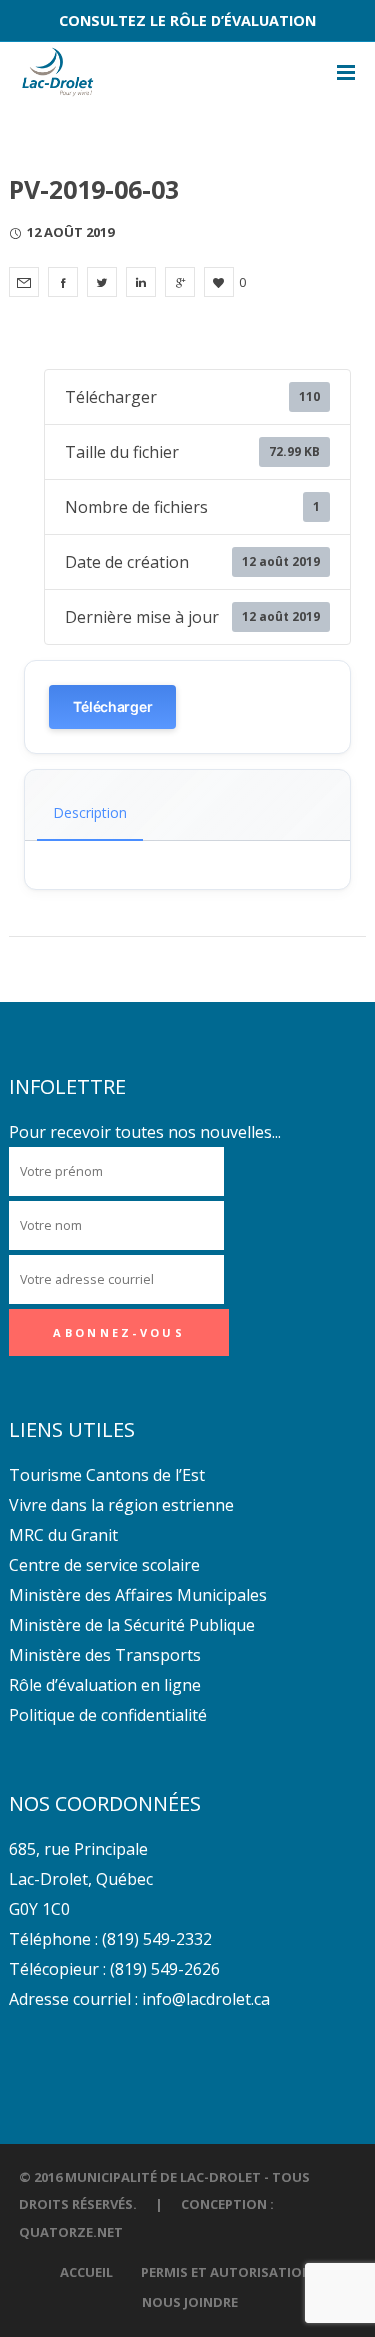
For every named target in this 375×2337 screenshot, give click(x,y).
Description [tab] (90, 812)
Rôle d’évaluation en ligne (105, 1685)
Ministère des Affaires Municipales (138, 1595)
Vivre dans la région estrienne (121, 1505)
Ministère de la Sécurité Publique (132, 1625)
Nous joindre (190, 2302)
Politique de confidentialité (108, 1715)
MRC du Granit (63, 1535)
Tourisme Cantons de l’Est (107, 1475)
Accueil (86, 2272)
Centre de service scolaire (104, 1565)
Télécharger (112, 706)
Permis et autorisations (230, 2272)
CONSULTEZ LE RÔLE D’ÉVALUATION (187, 20)
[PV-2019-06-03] (24, 282)
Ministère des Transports (105, 1655)
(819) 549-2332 (157, 1939)
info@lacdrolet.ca (206, 1999)
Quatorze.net (71, 2232)
